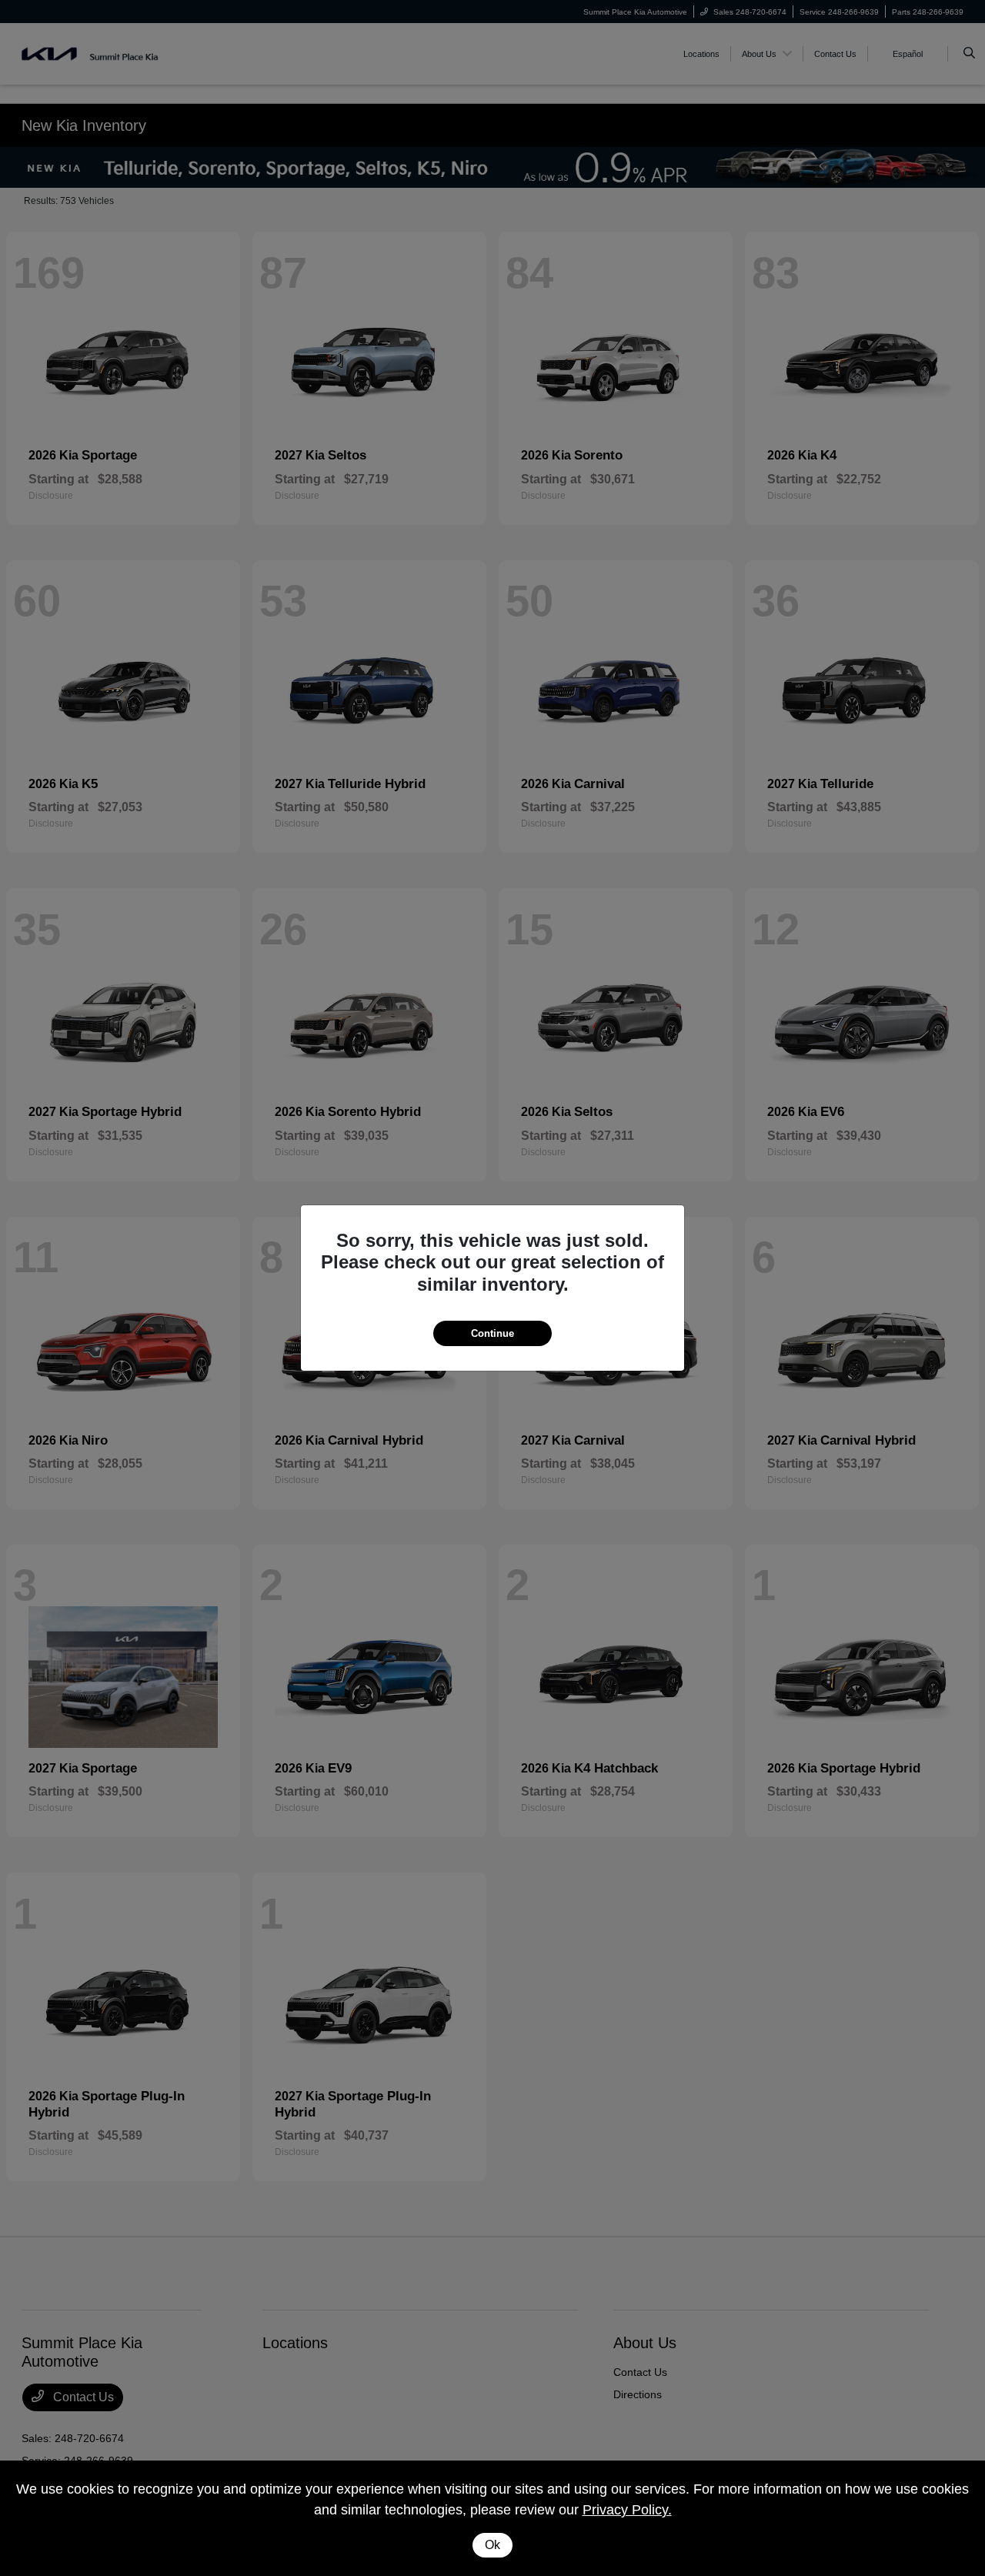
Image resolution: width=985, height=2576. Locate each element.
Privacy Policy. (627, 2510)
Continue (492, 1333)
